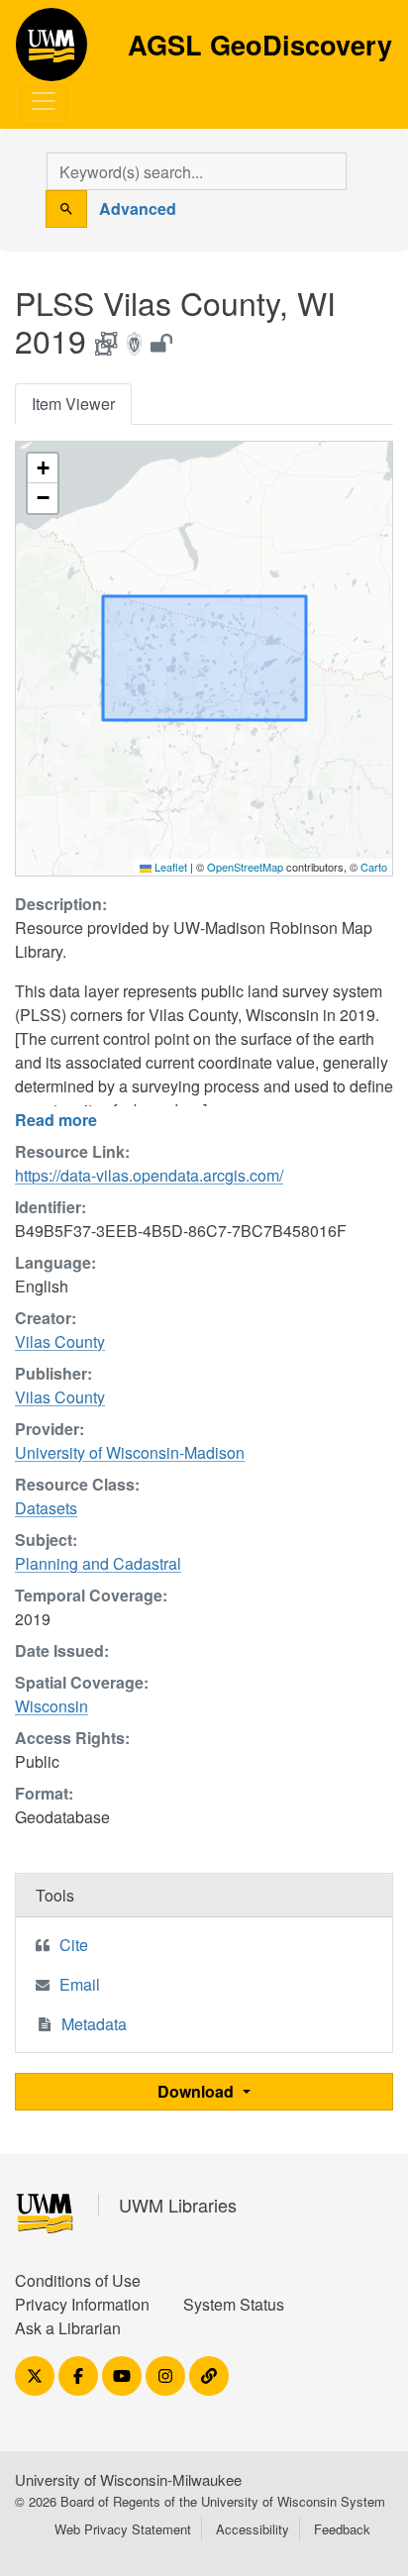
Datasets (46, 1508)
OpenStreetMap (245, 867)
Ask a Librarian (68, 2328)
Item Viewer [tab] (73, 404)
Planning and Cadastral (98, 1563)
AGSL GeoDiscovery (51, 52)
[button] (43, 468)
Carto (374, 867)
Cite (74, 1945)
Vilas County (60, 1341)
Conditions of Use (78, 2280)
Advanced (138, 208)
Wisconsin (51, 1706)
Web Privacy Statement (123, 2529)
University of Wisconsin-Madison (130, 1452)
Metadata (94, 2024)
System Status (234, 2304)
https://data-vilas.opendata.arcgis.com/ (149, 1175)
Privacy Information (82, 2304)
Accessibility (253, 2529)
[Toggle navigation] (44, 101)
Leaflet (169, 867)
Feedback (342, 2529)
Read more (56, 1120)
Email (80, 1984)
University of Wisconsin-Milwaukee (128, 2479)
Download (198, 2091)
